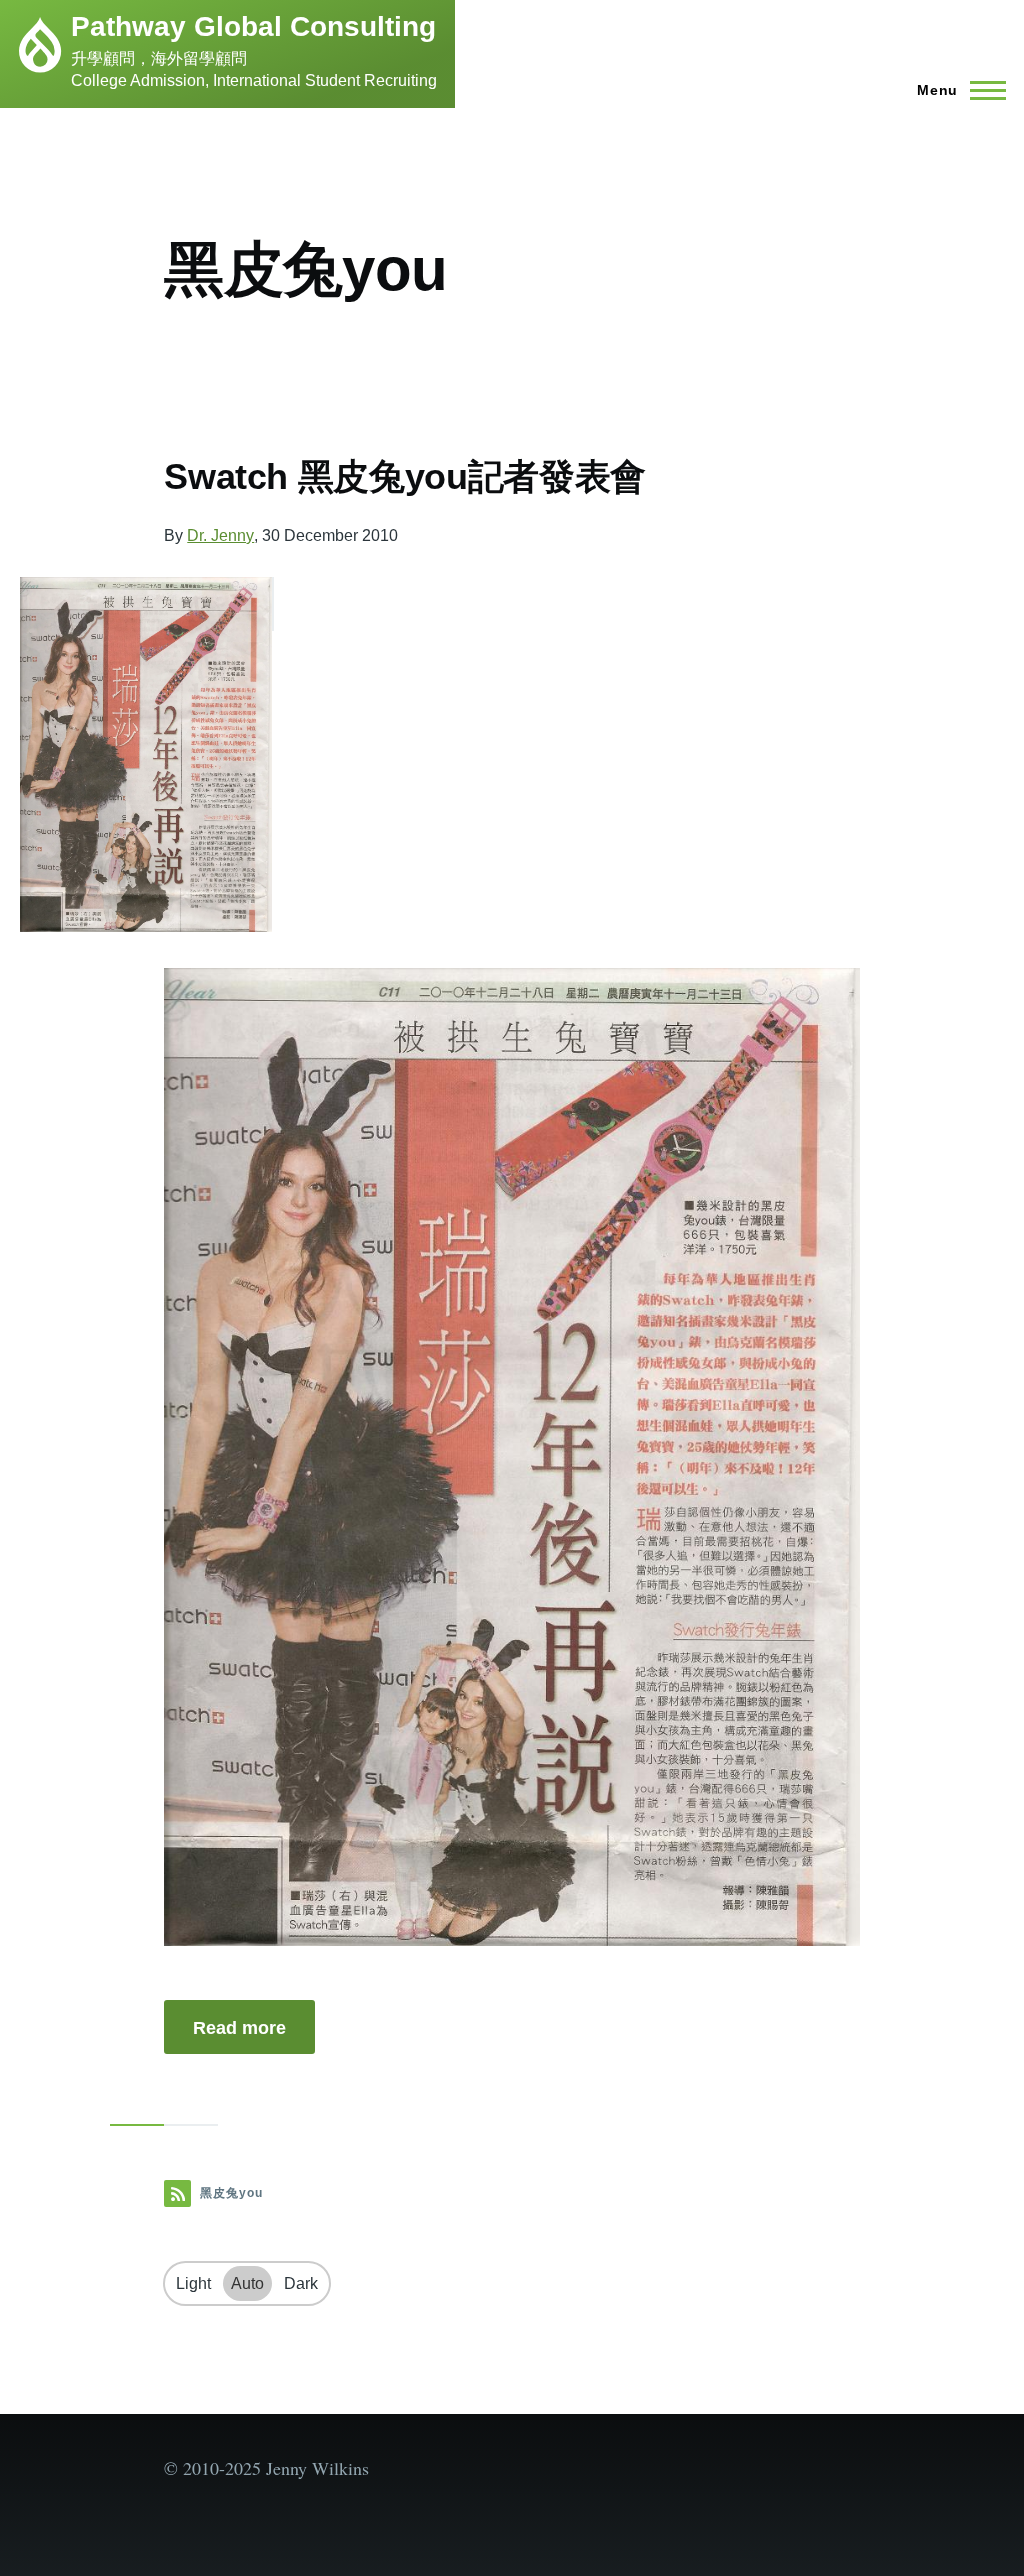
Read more (239, 2028)
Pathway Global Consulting (253, 26)
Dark (301, 2283)
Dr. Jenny (220, 535)
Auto (247, 2283)
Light (193, 2283)
